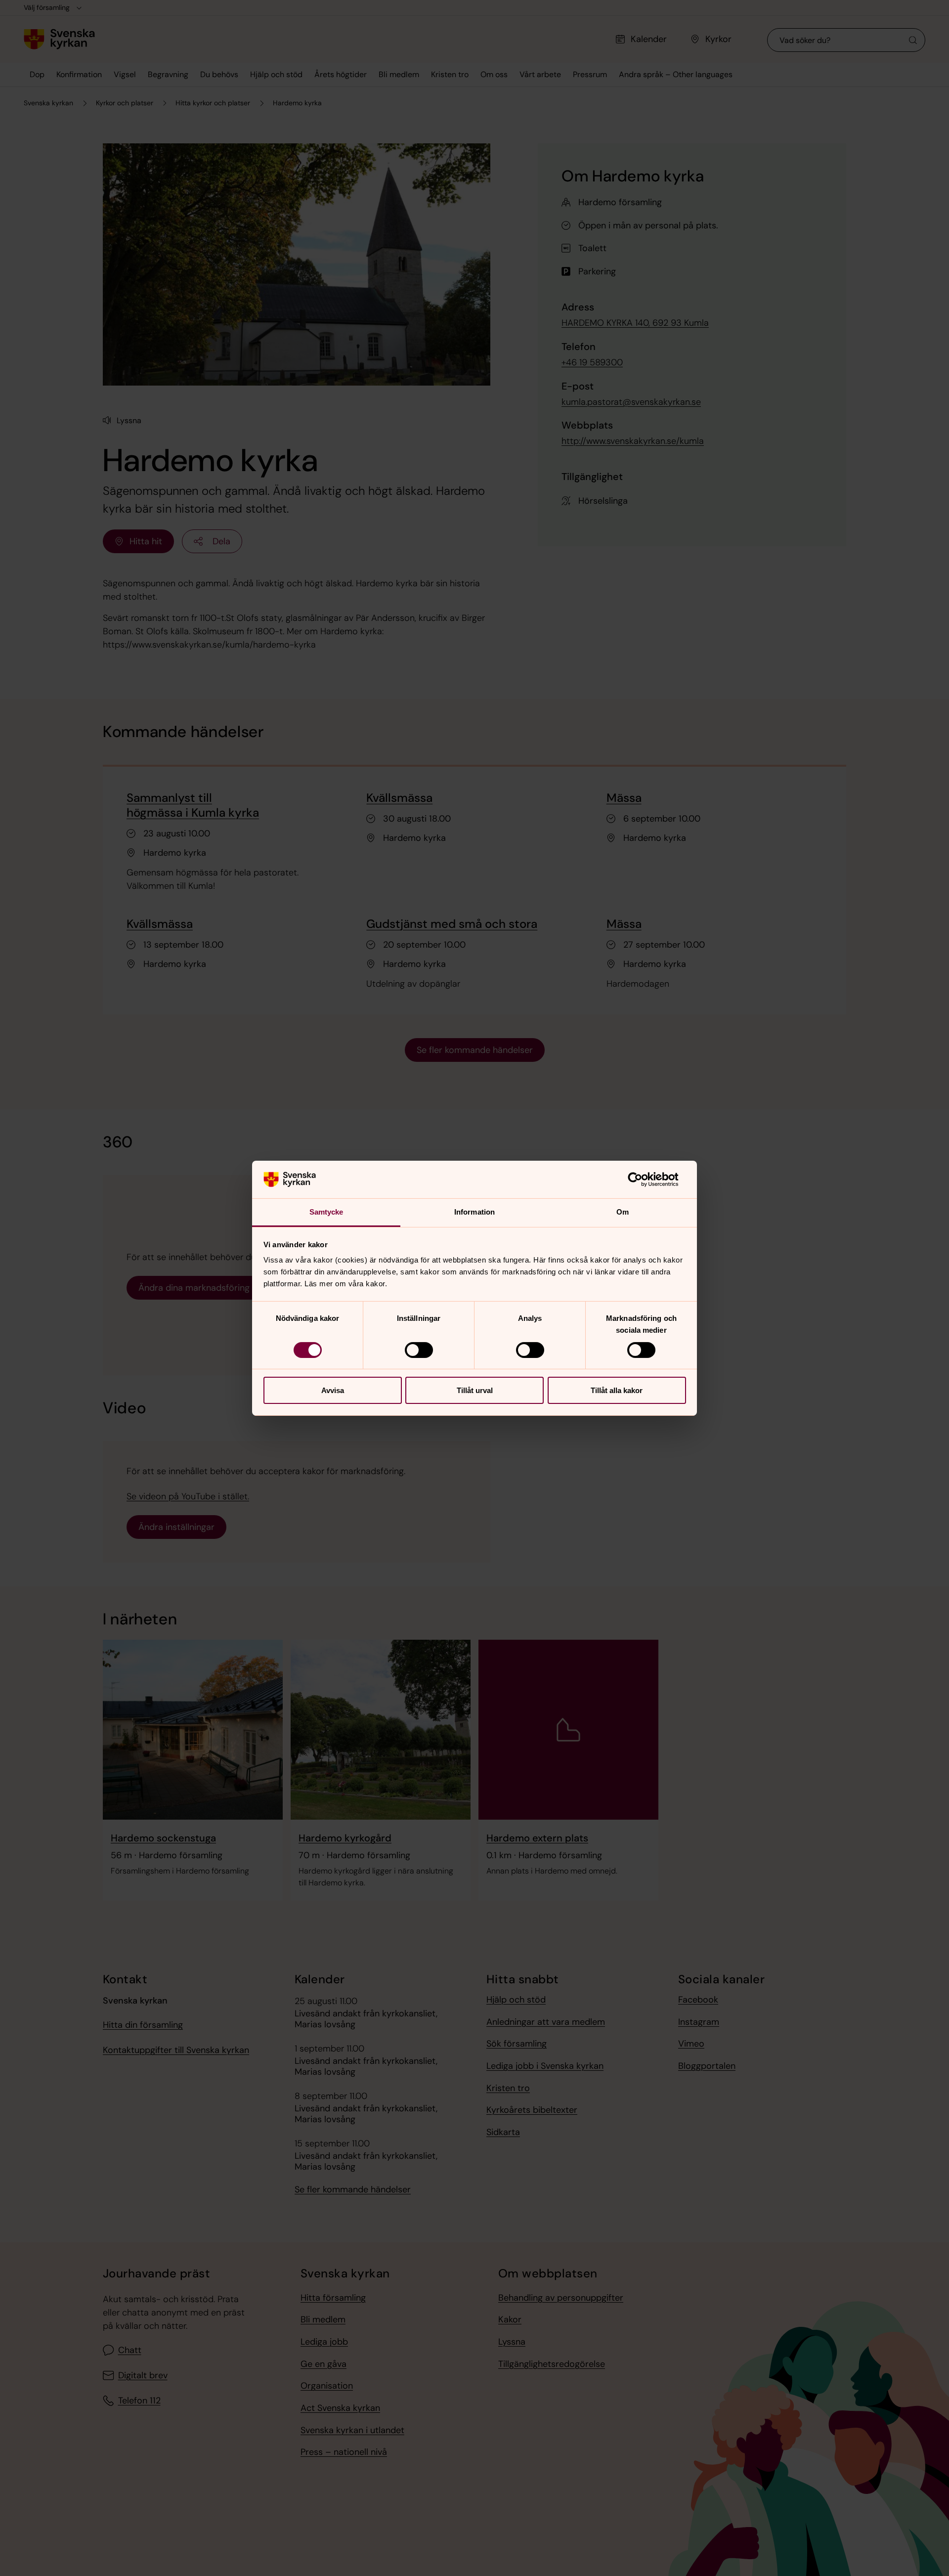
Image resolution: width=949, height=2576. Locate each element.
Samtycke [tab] (326, 1212)
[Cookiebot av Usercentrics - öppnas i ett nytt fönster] (643, 1179)
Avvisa (333, 1390)
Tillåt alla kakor (617, 1390)
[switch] (419, 1350)
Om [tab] (623, 1212)
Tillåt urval (475, 1390)
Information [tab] (474, 1212)
